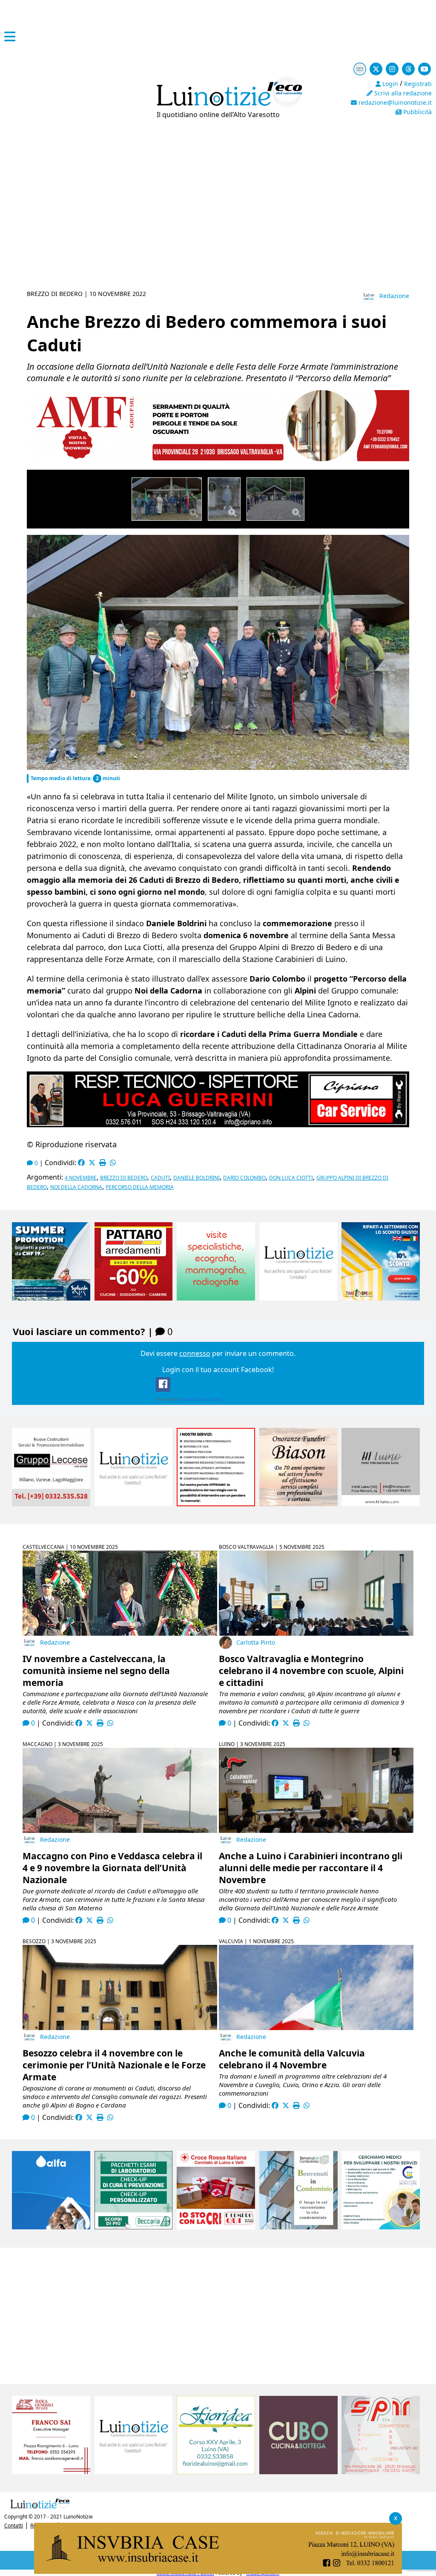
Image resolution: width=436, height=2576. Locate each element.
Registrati (418, 84)
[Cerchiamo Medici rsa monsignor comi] (381, 2227)
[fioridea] (216, 2472)
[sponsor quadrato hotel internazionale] (381, 1504)
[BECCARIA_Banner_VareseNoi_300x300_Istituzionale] (134, 2227)
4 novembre (81, 1178)
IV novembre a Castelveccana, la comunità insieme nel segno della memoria (96, 1671)
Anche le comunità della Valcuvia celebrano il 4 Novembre (292, 2059)
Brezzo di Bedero (124, 1178)
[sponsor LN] (298, 1298)
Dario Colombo (244, 1178)
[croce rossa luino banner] (216, 2227)
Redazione (394, 296)
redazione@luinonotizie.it (394, 102)
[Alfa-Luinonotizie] (51, 2227)
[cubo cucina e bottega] (298, 2472)
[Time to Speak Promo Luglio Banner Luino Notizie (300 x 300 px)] (381, 1298)
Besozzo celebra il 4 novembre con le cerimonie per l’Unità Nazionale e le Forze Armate (114, 2065)
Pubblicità (417, 112)
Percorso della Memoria (140, 1187)
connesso (195, 1353)
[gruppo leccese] (51, 1504)
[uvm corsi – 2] (218, 459)
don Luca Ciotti (291, 1178)
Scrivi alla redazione (402, 93)
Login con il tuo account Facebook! (218, 1370)
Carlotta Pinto (256, 1642)
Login (389, 84)
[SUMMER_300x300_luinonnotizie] (51, 1298)
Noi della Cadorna (76, 1187)
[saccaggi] (216, 1504)
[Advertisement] (218, 221)
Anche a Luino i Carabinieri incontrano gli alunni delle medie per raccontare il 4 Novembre (311, 1868)
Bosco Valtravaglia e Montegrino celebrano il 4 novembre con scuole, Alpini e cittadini (311, 1671)
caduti (160, 1178)
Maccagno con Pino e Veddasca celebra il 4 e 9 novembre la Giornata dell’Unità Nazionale (112, 1868)
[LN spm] (381, 2472)
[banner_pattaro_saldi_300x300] (134, 1298)
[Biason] (298, 1504)
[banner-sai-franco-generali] (51, 2472)
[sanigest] (216, 1298)
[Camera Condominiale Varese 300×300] (298, 2227)
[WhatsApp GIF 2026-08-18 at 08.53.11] (218, 2571)
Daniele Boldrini (196, 1178)
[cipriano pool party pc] (218, 1124)
